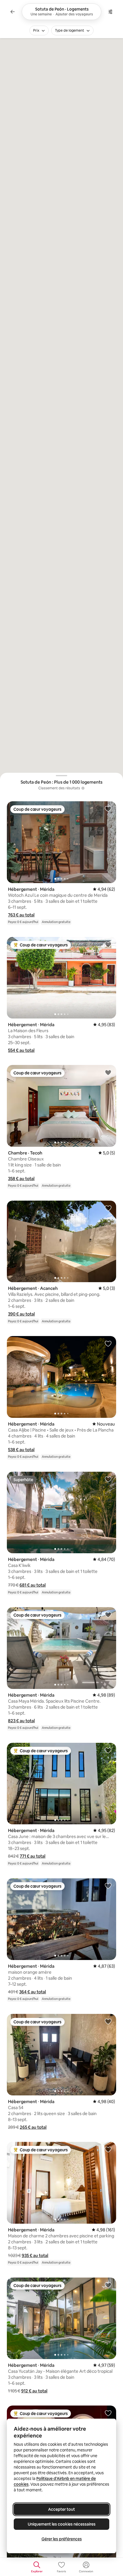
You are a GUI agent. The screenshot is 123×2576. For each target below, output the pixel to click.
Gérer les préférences (62, 2539)
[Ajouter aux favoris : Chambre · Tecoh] (108, 1072)
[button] (21, 915)
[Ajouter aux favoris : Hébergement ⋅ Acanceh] (108, 1208)
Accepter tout (61, 2509)
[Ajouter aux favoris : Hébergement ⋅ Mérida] (108, 809)
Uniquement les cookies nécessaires (62, 2524)
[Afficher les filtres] (110, 12)
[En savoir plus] (83, 788)
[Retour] (13, 12)
